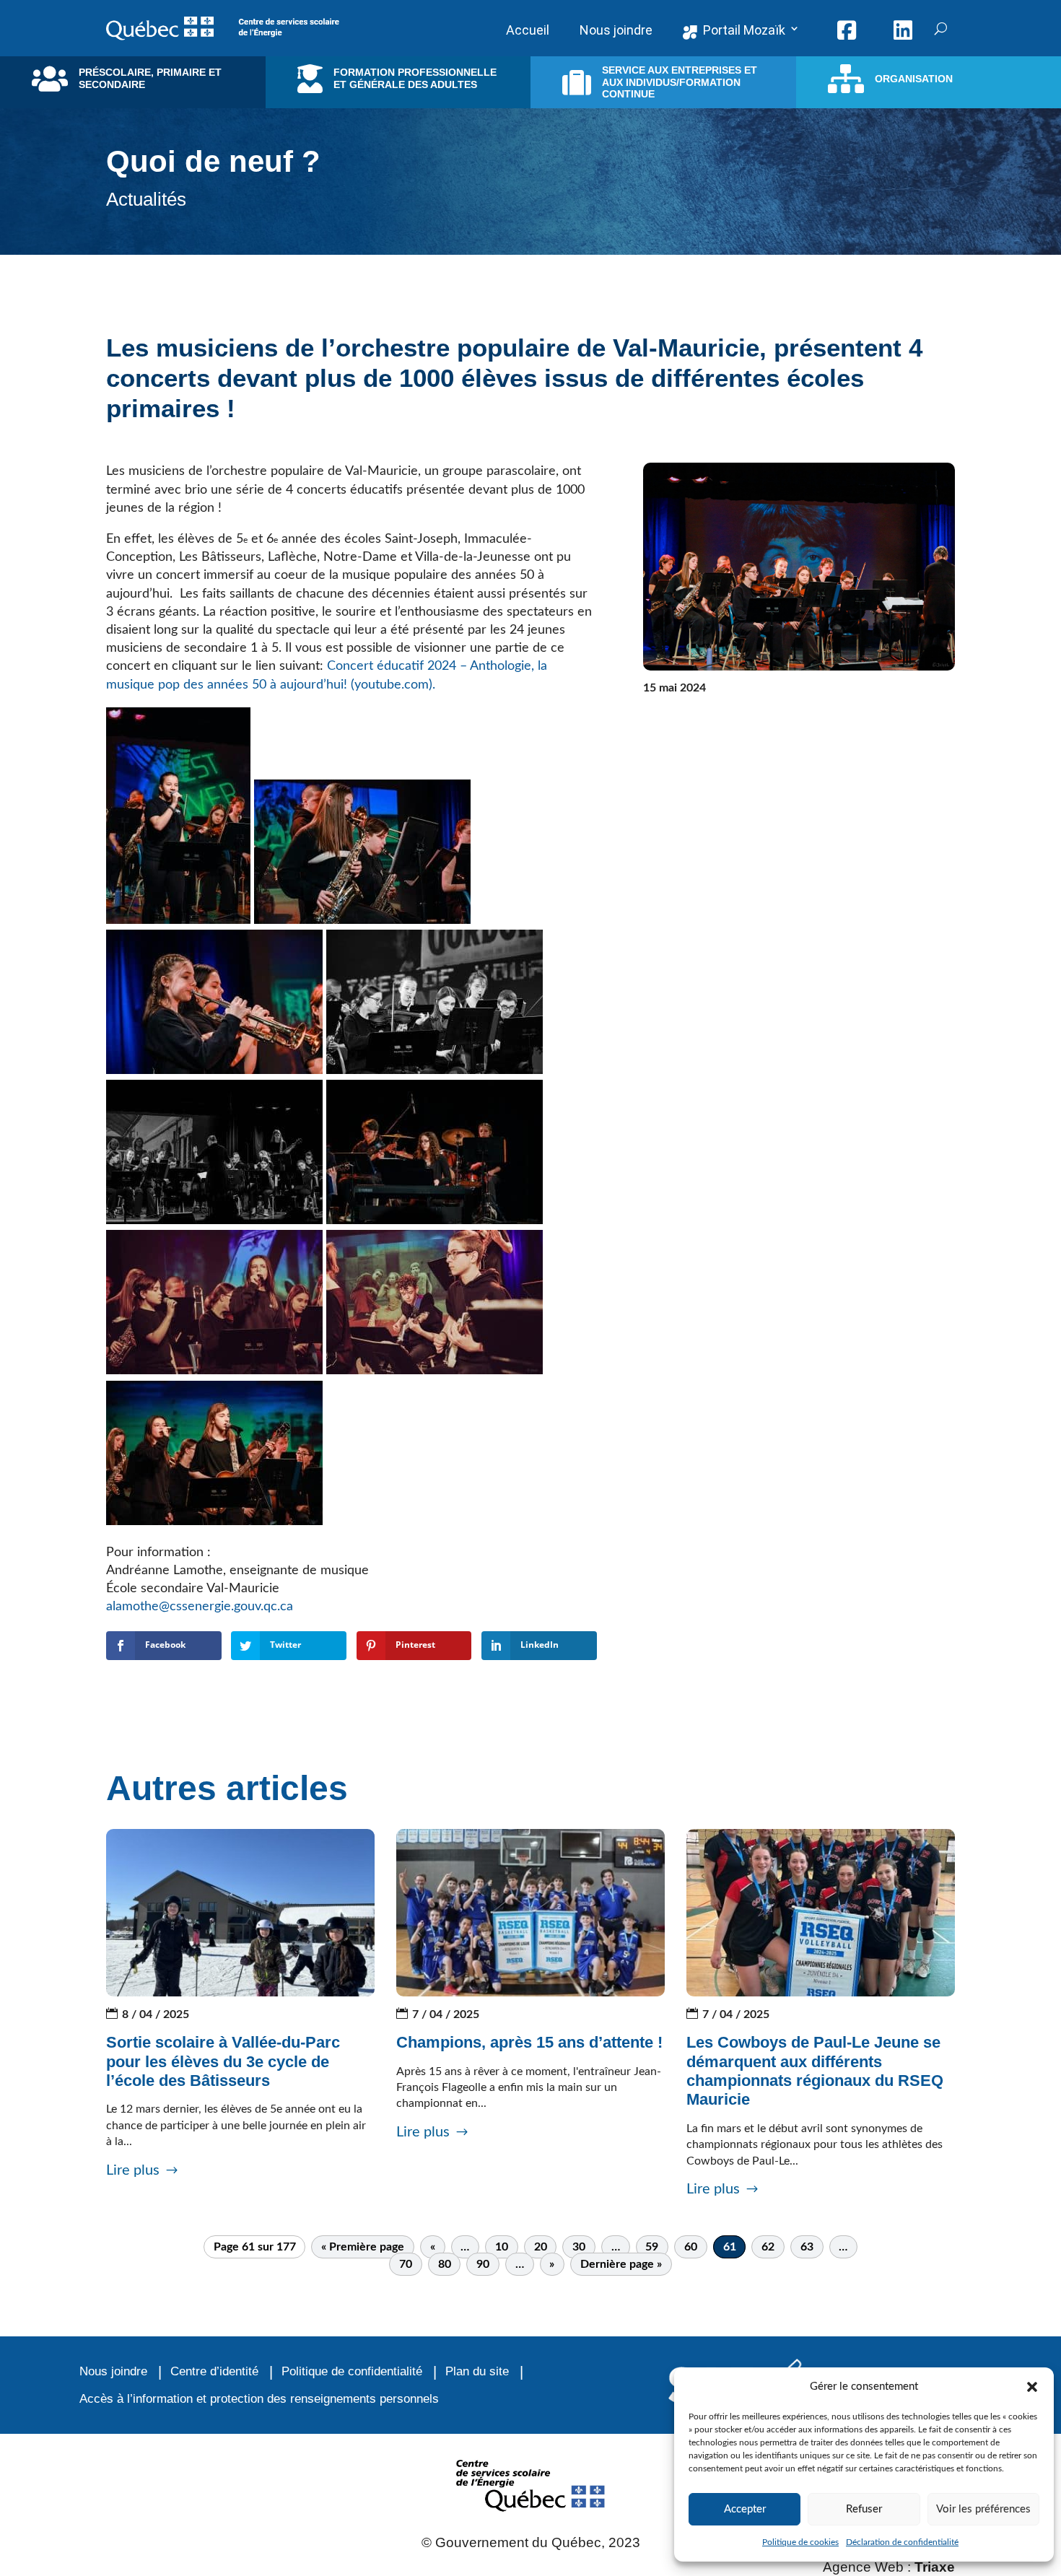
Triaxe (935, 2567)
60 (691, 2247)
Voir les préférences (983, 2509)
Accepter (745, 2509)
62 (768, 2247)
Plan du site (477, 2371)
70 (406, 2264)
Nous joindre (113, 2371)
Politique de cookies (800, 2542)
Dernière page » (621, 2264)
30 (579, 2247)
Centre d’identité (214, 2371)
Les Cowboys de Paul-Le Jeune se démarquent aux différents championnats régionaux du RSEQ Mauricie (815, 2071)
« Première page (363, 2247)
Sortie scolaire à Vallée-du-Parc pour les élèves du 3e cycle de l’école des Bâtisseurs (223, 2061)
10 (502, 2247)
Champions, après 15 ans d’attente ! (529, 2042)
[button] (1032, 2387)
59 (652, 2247)
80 (445, 2264)
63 (807, 2247)
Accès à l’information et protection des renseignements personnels (259, 2399)
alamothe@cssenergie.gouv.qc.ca (201, 1607)
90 (483, 2264)
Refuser (864, 2509)
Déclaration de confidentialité (902, 2542)
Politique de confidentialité (352, 2371)
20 (541, 2247)
